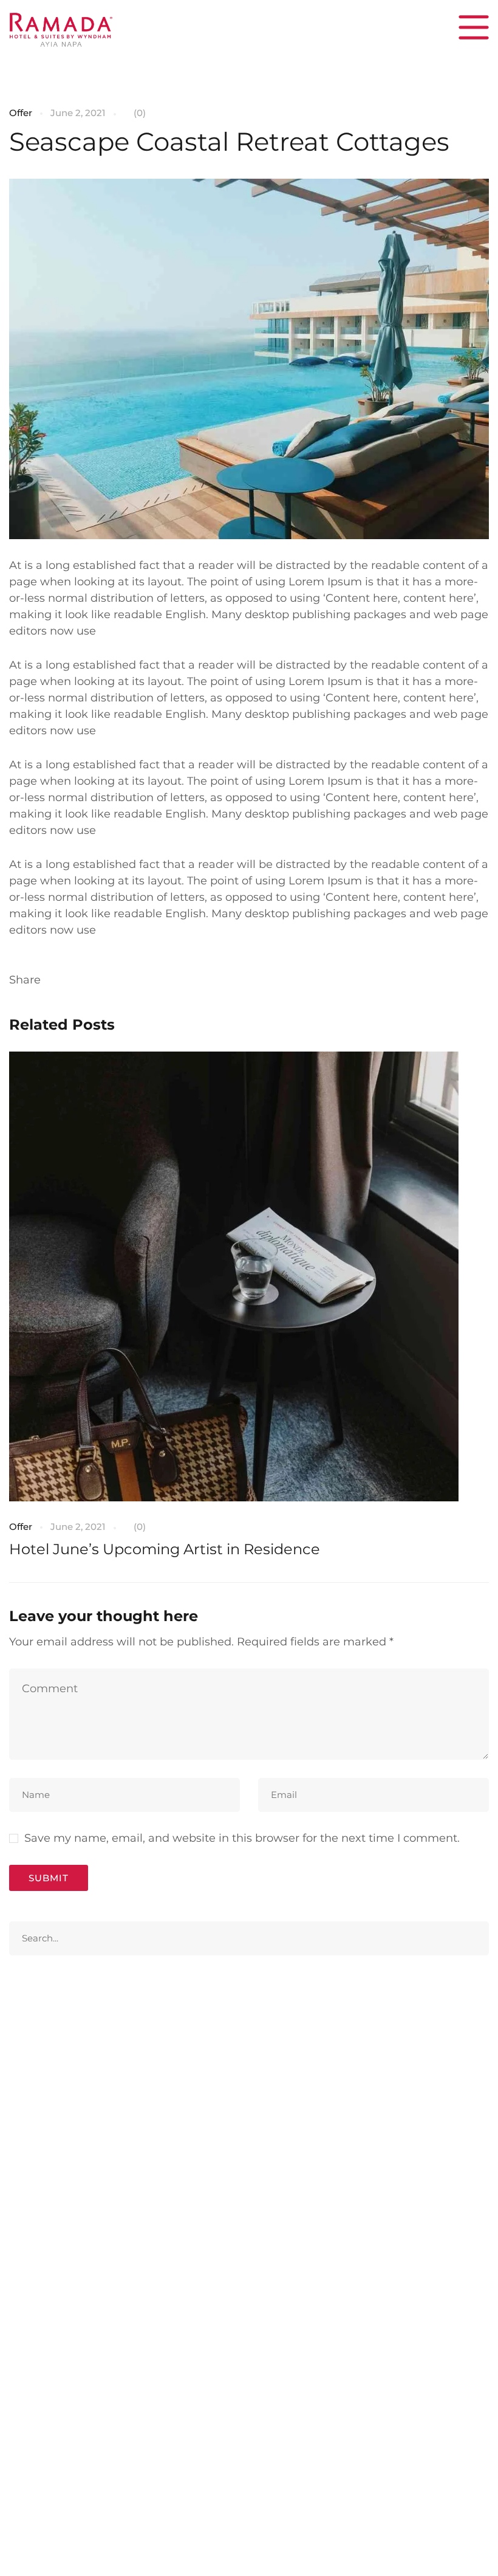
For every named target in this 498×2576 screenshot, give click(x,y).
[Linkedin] (95, 980)
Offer (21, 113)
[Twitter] (75, 980)
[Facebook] (54, 980)
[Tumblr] (116, 980)
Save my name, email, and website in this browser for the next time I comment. (242, 1838)
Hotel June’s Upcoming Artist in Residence (165, 1549)
